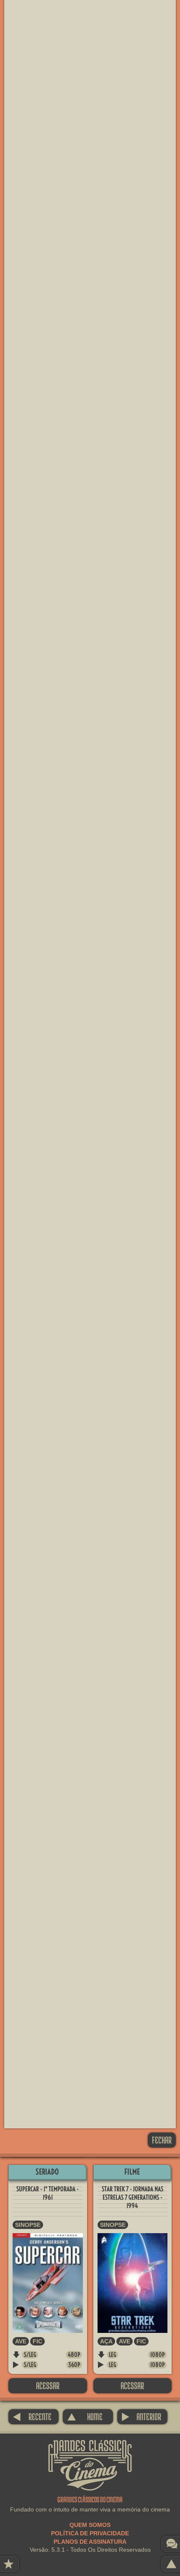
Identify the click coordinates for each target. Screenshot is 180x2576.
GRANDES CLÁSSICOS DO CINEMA (90, 2447)
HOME (85, 2417)
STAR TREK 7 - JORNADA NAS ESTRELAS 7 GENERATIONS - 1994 (132, 2197)
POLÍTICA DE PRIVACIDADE (90, 2533)
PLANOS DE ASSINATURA (90, 2542)
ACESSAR (48, 2386)
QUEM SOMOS (90, 2525)
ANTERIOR (141, 2417)
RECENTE (32, 2417)
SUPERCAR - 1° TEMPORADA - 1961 (48, 2193)
